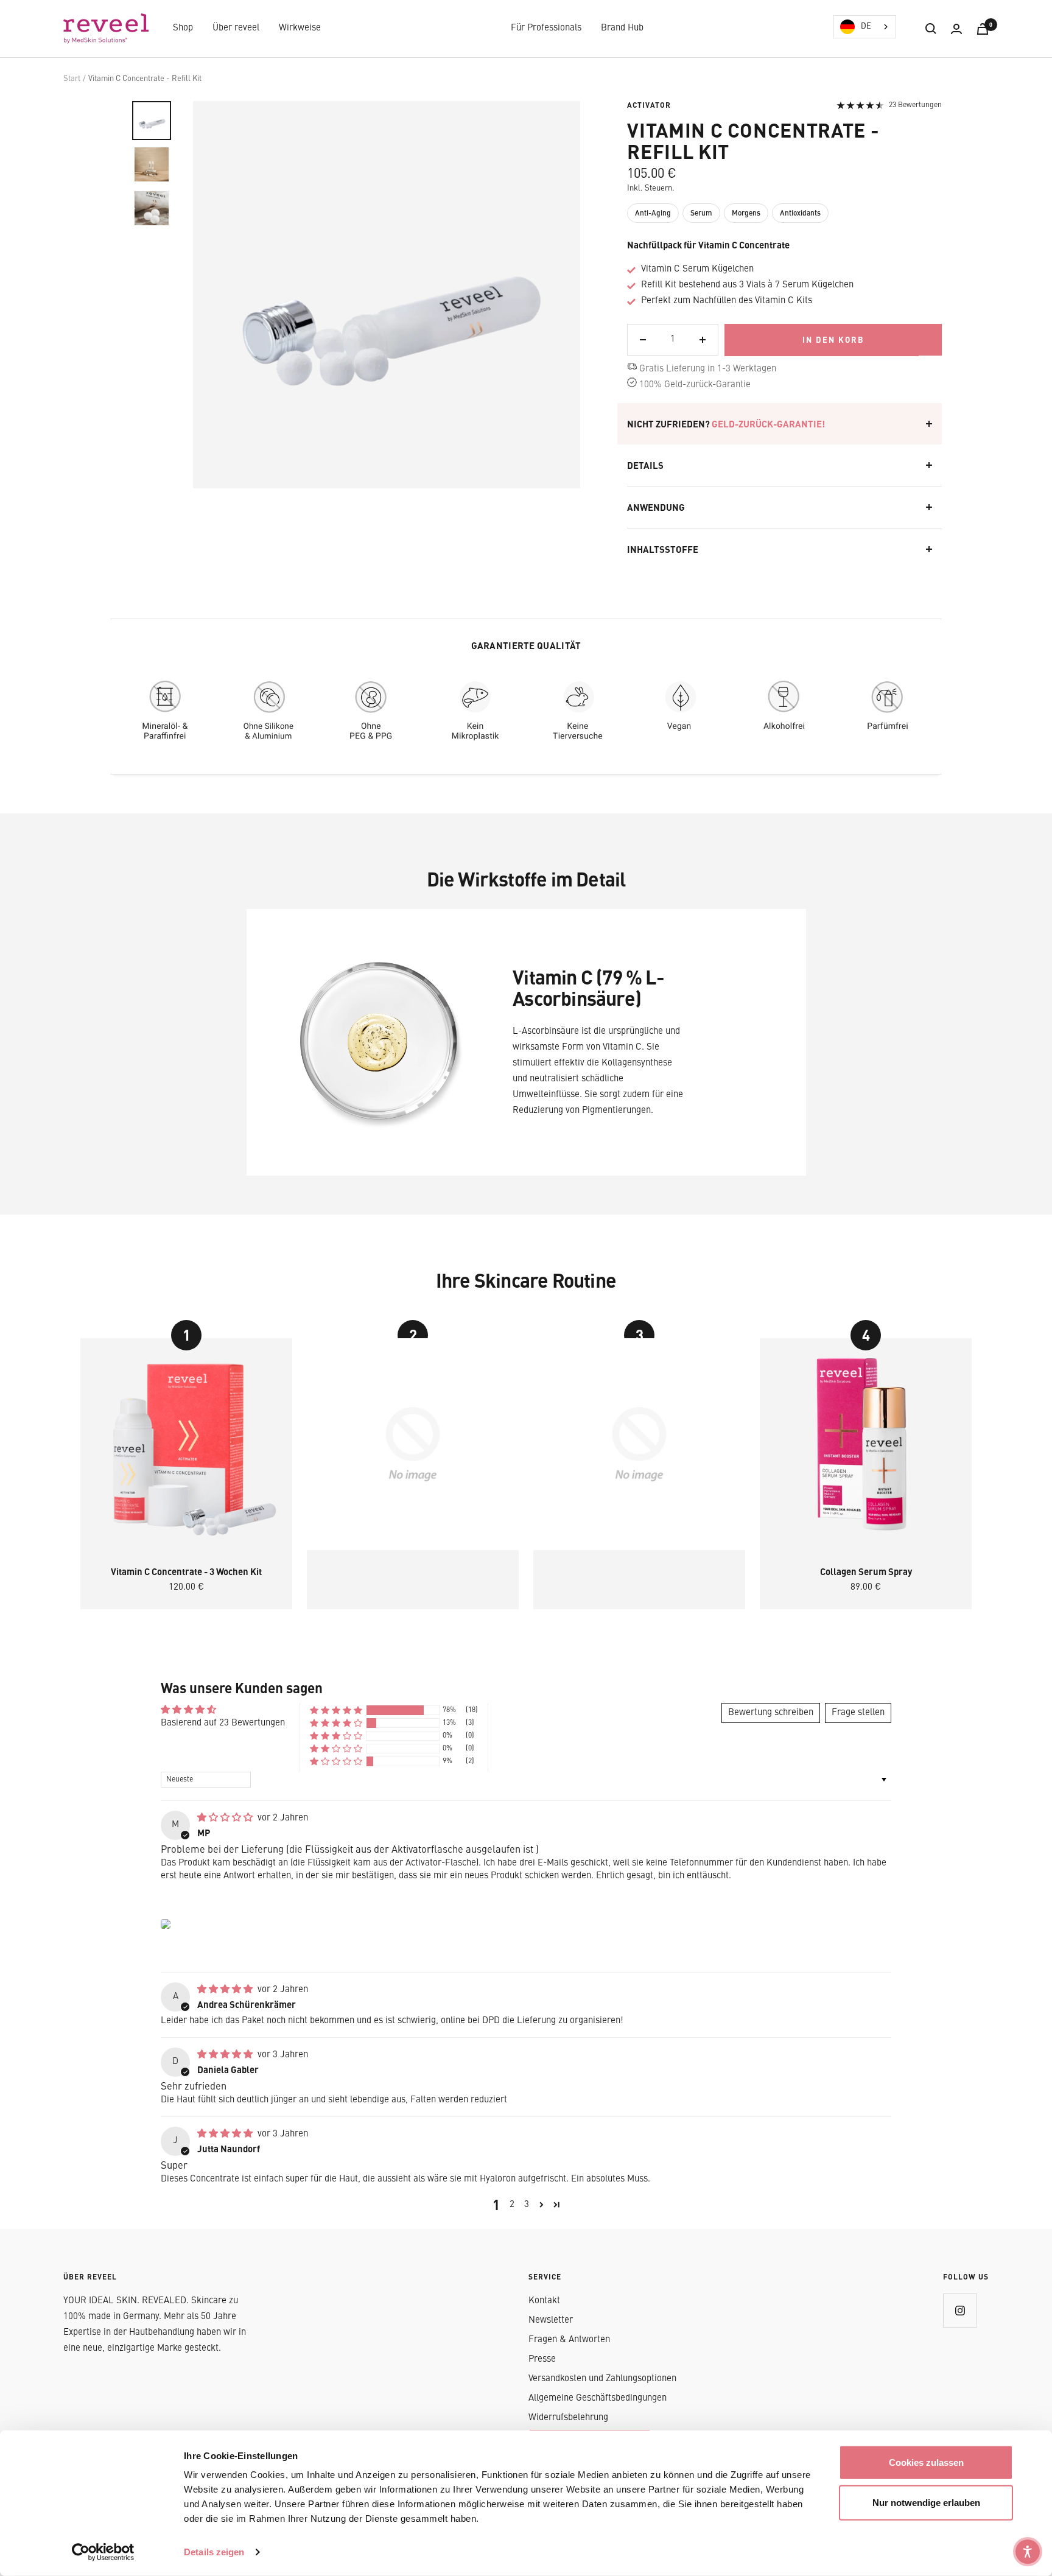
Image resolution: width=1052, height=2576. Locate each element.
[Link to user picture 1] (166, 1924)
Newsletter (551, 2321)
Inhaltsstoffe (663, 549)
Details (645, 465)
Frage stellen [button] (858, 1713)
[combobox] (865, 27)
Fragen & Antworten (569, 2340)
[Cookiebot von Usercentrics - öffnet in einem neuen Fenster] (103, 2552)
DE (866, 26)
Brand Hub (622, 28)
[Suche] (931, 29)
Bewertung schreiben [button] (771, 1713)
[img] (226, 1818)
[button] (336, 1711)
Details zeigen (214, 2552)
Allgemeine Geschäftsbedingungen (598, 2399)
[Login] (956, 29)
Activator (649, 105)
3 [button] (527, 2205)
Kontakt (544, 2301)
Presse (542, 2360)
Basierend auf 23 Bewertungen (223, 1723)
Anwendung (656, 507)
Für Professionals (546, 28)
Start (72, 79)
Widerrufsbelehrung (568, 2418)
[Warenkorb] (983, 29)
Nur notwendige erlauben (926, 2502)
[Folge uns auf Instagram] (960, 2310)
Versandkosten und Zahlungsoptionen (602, 2379)
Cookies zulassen (926, 2462)
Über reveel (236, 28)
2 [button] (512, 2205)
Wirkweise (300, 28)
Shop (183, 28)
